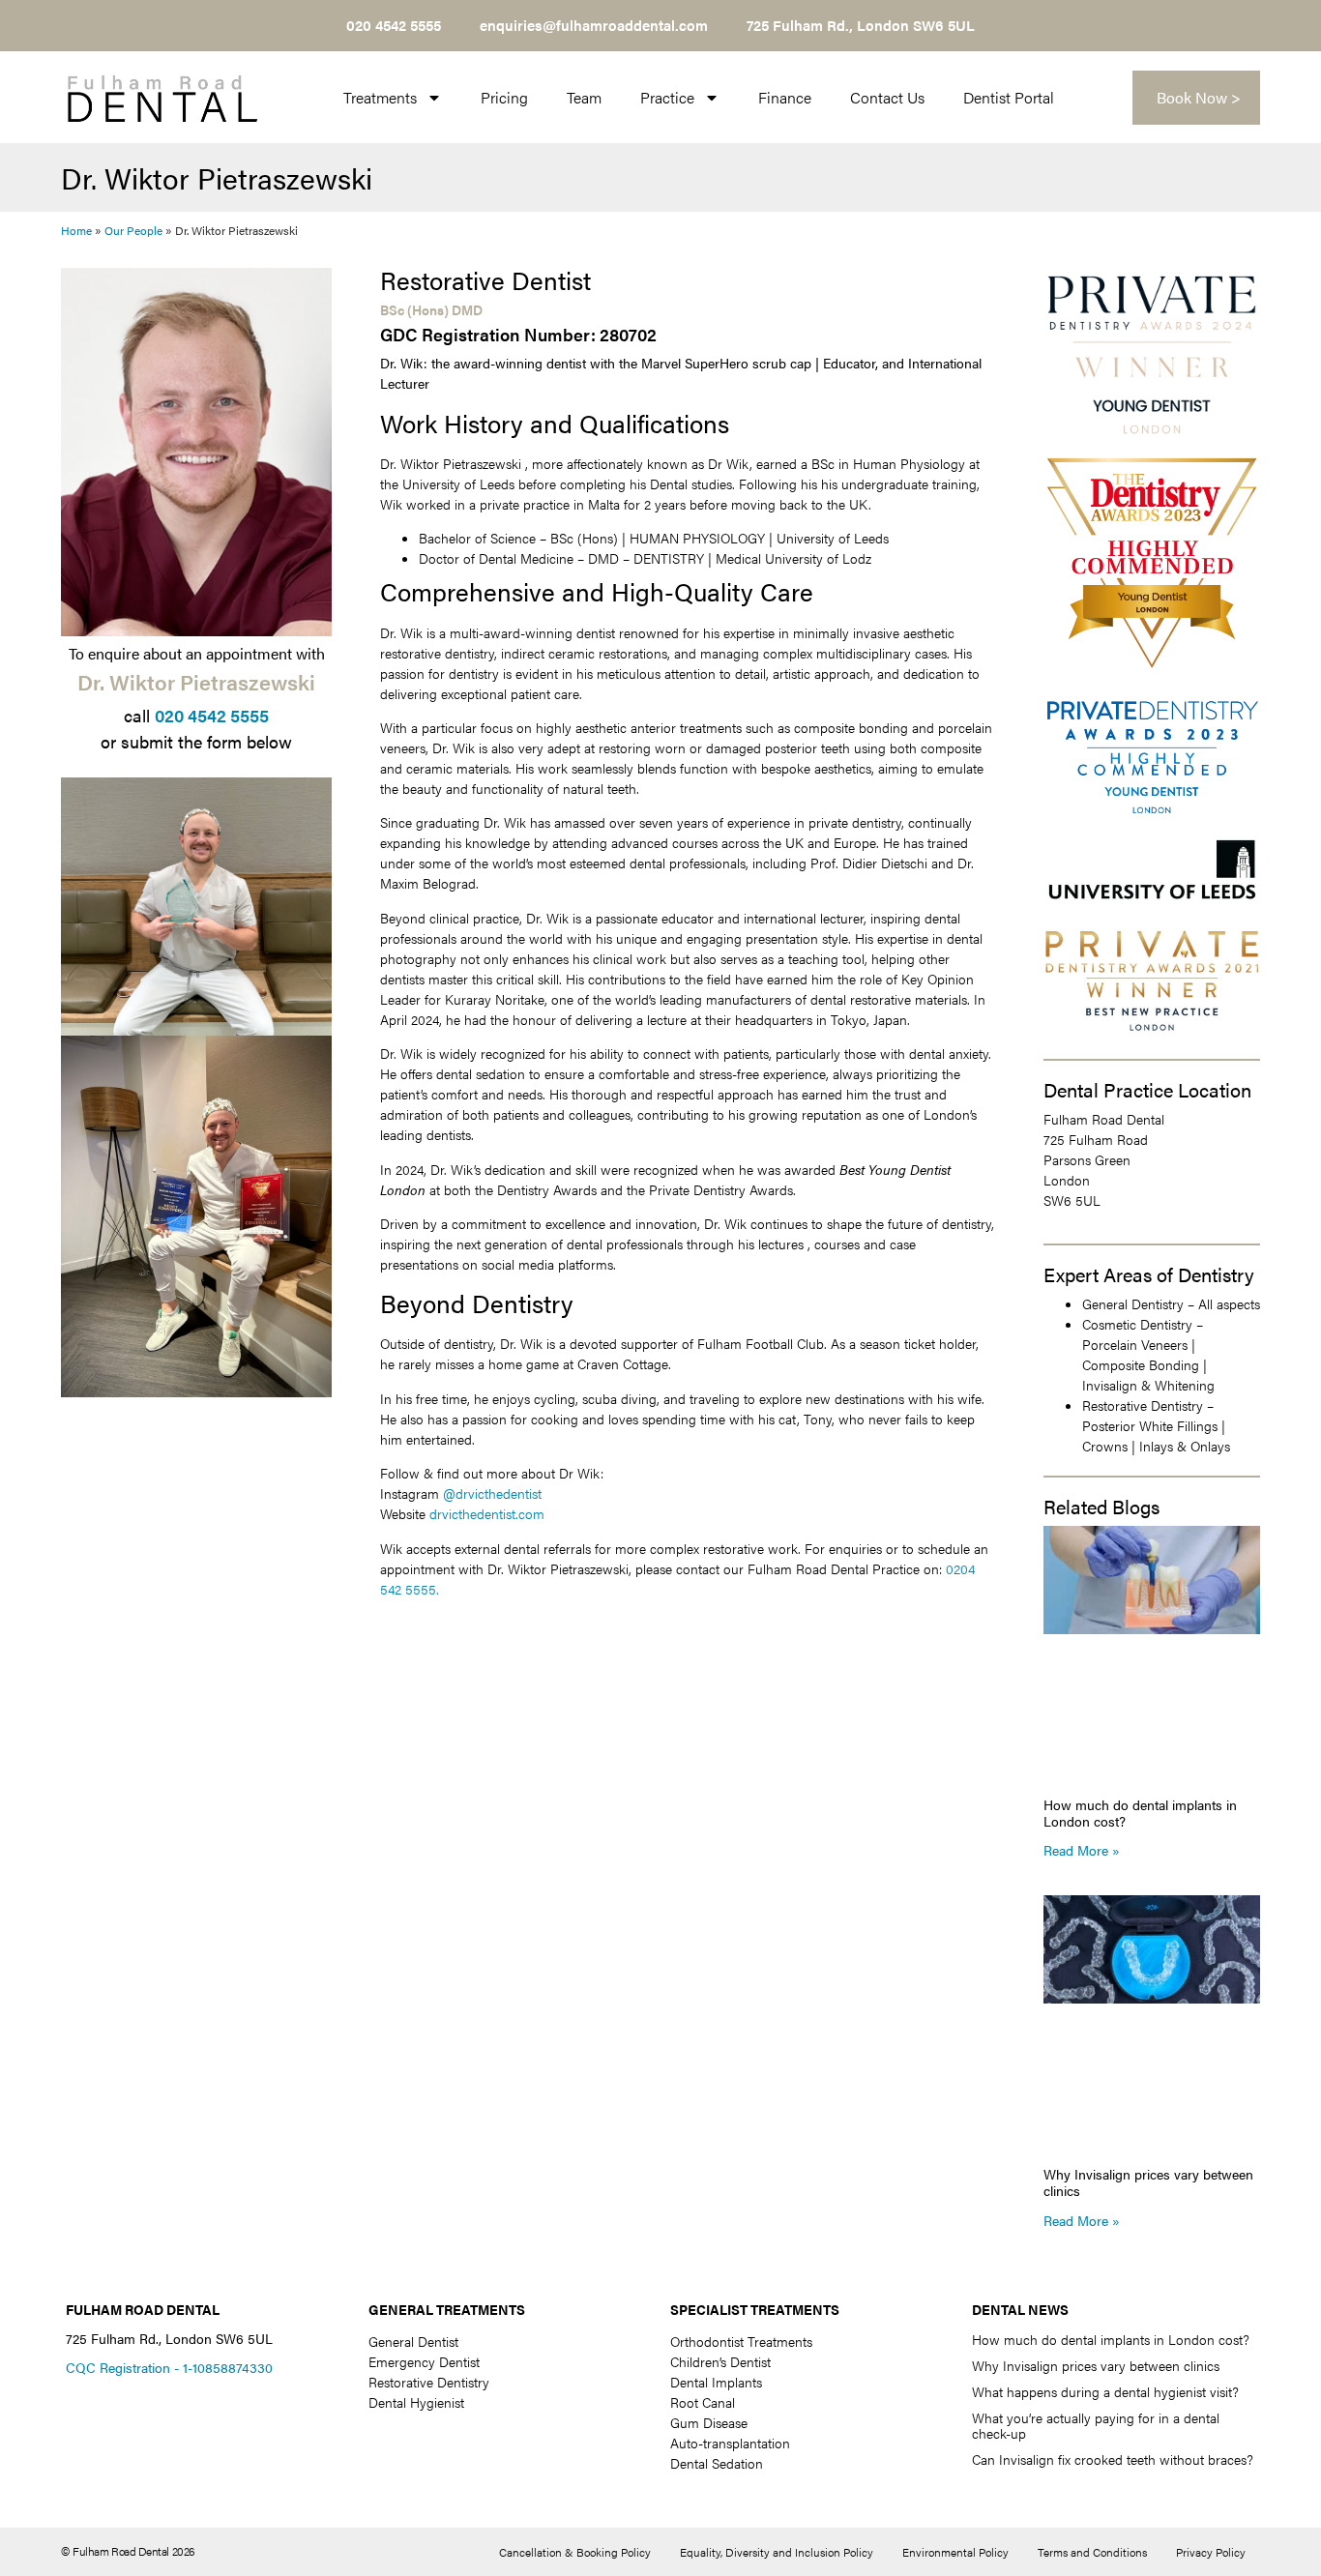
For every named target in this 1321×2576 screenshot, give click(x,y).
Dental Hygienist (416, 2402)
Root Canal (703, 2402)
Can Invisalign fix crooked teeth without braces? (1113, 2459)
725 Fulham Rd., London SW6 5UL (861, 25)
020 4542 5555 (212, 715)
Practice (667, 98)
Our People (133, 230)
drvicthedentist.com (487, 1513)
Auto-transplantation (730, 2443)
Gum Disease (709, 2422)
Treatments (380, 98)
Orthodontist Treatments (741, 2341)
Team (584, 98)
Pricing (504, 98)
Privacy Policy (1211, 2552)
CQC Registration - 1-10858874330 (169, 2367)
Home (76, 230)
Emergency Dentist (424, 2361)
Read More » (1082, 1850)
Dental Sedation (717, 2463)
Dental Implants (716, 2382)
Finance (785, 98)
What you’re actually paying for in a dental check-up (1096, 2426)
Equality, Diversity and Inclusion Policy (777, 2552)
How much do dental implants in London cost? (1140, 1813)
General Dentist (413, 2341)
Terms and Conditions (1092, 2552)
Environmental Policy (955, 2552)
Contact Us (887, 98)
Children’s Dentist (720, 2361)
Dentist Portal (1009, 98)
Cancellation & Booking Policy (575, 2552)
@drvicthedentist (492, 1493)
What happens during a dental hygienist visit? (1105, 2391)
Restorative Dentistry (429, 2382)
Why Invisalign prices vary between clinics (1148, 2182)
